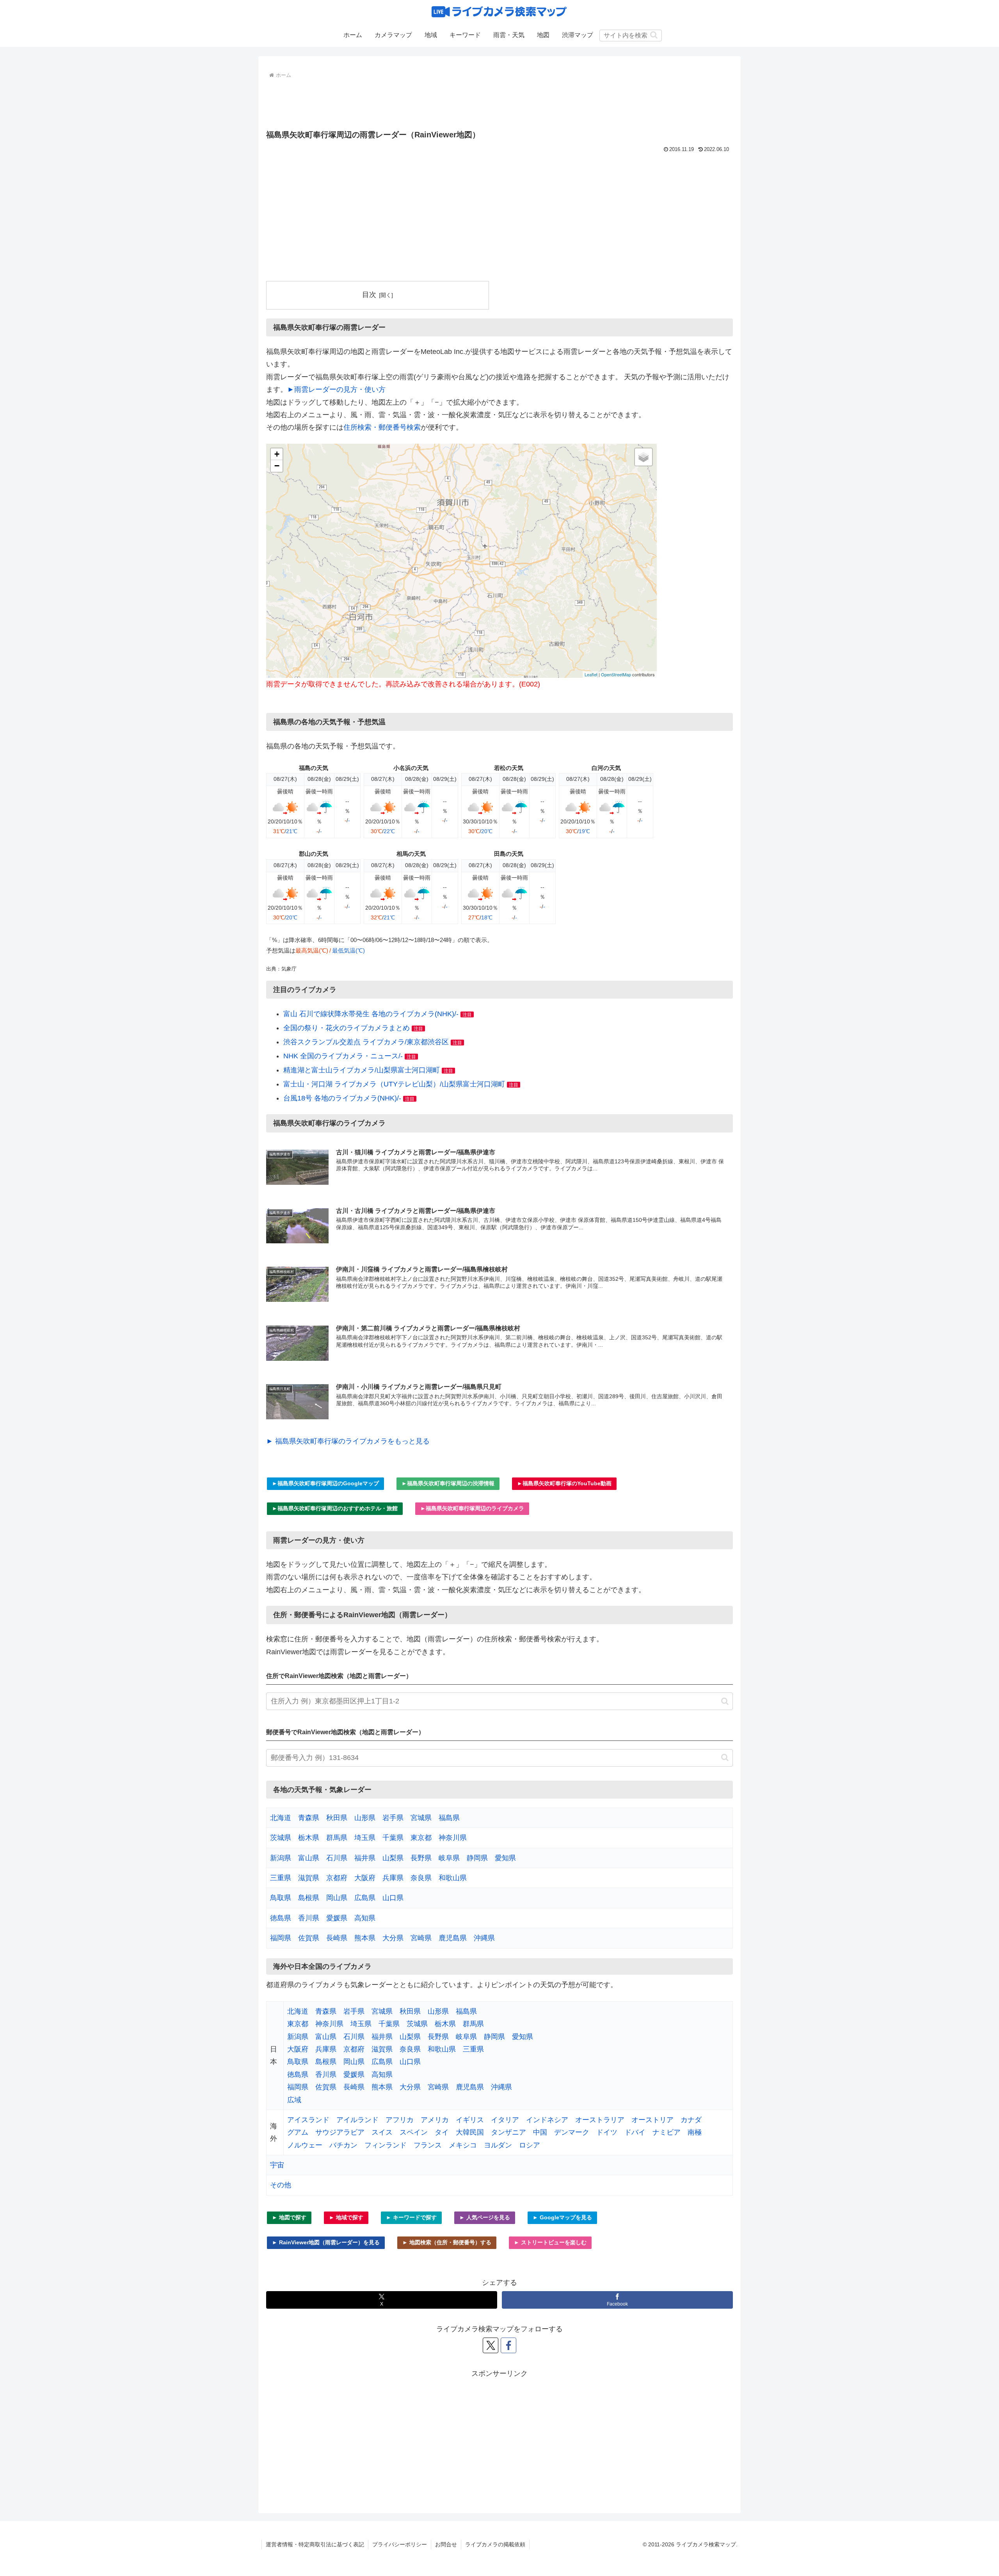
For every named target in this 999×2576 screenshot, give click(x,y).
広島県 (365, 1898)
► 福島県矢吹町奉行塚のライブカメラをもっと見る (348, 1441)
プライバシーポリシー (400, 2544)
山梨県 (393, 1858)
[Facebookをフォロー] (508, 2345)
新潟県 (281, 1858)
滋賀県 (309, 1878)
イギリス (470, 2120)
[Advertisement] (499, 102)
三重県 (281, 1878)
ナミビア (667, 2132)
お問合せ (446, 2544)
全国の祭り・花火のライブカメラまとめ (347, 1028)
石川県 (337, 1858)
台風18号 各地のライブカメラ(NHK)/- (342, 1098)
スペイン (414, 2132)
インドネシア (547, 2120)
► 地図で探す (289, 2217)
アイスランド (308, 2120)
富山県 (309, 1858)
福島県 (449, 1818)
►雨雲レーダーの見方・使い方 (336, 389)
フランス (428, 2145)
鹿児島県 (453, 1938)
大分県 (393, 1938)
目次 (369, 295)
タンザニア (508, 2132)
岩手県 (393, 1818)
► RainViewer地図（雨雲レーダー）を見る (326, 2242)
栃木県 (309, 1838)
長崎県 (337, 1938)
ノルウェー (305, 2145)
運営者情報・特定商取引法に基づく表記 (315, 2544)
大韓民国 (470, 2132)
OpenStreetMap (616, 674)
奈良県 (421, 1878)
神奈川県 (453, 1838)
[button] (654, 35)
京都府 (337, 1878)
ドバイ (635, 2132)
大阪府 (365, 1878)
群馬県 (337, 1838)
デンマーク (572, 2132)
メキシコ (463, 2145)
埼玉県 (365, 1838)
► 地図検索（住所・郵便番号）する (447, 2242)
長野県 (421, 1858)
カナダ (691, 2120)
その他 (281, 2185)
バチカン (343, 2145)
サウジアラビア (340, 2132)
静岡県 (477, 1858)
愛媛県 (337, 1918)
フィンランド (386, 2145)
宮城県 (421, 1818)
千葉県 (393, 1838)
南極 (695, 2132)
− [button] (277, 466)
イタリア (505, 2120)
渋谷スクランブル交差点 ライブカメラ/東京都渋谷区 (366, 1042)
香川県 (309, 1918)
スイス (382, 2132)
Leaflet (591, 674)
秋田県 (337, 1818)
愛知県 (505, 1858)
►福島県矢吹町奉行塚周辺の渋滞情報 (448, 1483)
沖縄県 (484, 1938)
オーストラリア (600, 2120)
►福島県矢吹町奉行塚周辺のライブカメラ (472, 1508)
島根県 (309, 1898)
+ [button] (277, 454)
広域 (294, 2100)
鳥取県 (281, 1898)
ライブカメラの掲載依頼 (495, 2544)
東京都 (421, 1838)
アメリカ (435, 2120)
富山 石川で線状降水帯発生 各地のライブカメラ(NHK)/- (371, 1014)
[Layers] (643, 457)
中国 (540, 2132)
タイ (442, 2132)
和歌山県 (453, 1878)
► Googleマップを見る (562, 2217)
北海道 (281, 1818)
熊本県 (365, 1938)
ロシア (530, 2145)
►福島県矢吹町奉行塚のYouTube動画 (564, 1483)
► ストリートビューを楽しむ (550, 2242)
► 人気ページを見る (485, 2217)
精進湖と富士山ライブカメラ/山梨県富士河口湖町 (362, 1070)
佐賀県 (309, 1938)
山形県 (365, 1818)
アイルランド (357, 2120)
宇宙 (277, 2165)
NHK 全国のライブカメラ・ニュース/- (343, 1056)
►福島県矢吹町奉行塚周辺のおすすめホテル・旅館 (335, 1508)
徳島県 (281, 1918)
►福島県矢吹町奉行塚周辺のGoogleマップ (325, 1483)
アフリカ (400, 2120)
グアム (298, 2132)
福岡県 (281, 1938)
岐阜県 (449, 1858)
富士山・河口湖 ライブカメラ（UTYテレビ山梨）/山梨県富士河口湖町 (394, 1084)
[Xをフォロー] (491, 2345)
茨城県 (281, 1838)
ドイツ (607, 2132)
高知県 (365, 1918)
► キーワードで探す (411, 2217)
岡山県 (337, 1898)
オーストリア (652, 2120)
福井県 (365, 1858)
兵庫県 (393, 1878)
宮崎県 (421, 1938)
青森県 (309, 1818)
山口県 (393, 1898)
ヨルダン (498, 2145)
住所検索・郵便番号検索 (382, 427)
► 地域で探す (346, 2217)
